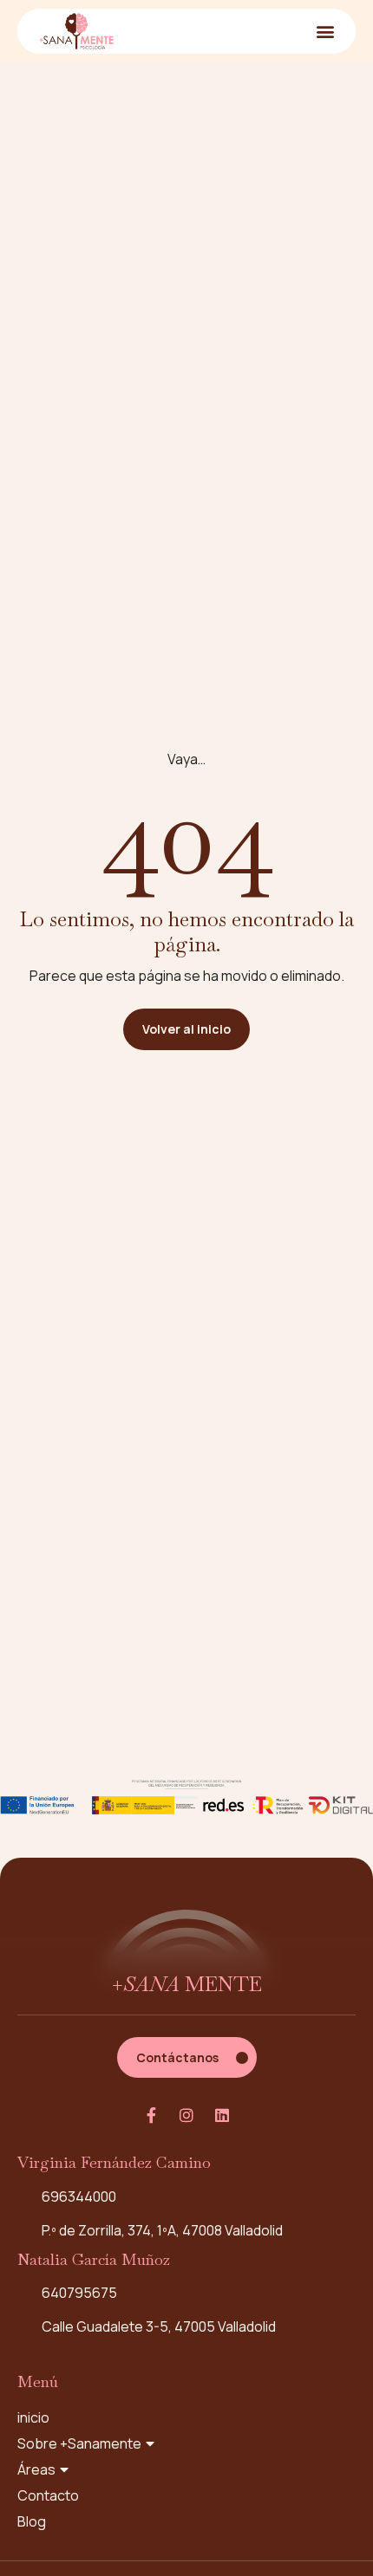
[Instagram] (186, 2115)
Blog (32, 2521)
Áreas (36, 2469)
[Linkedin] (222, 2115)
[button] (325, 31)
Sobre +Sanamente (79, 2443)
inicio (33, 2417)
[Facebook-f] (151, 2115)
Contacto (48, 2495)
